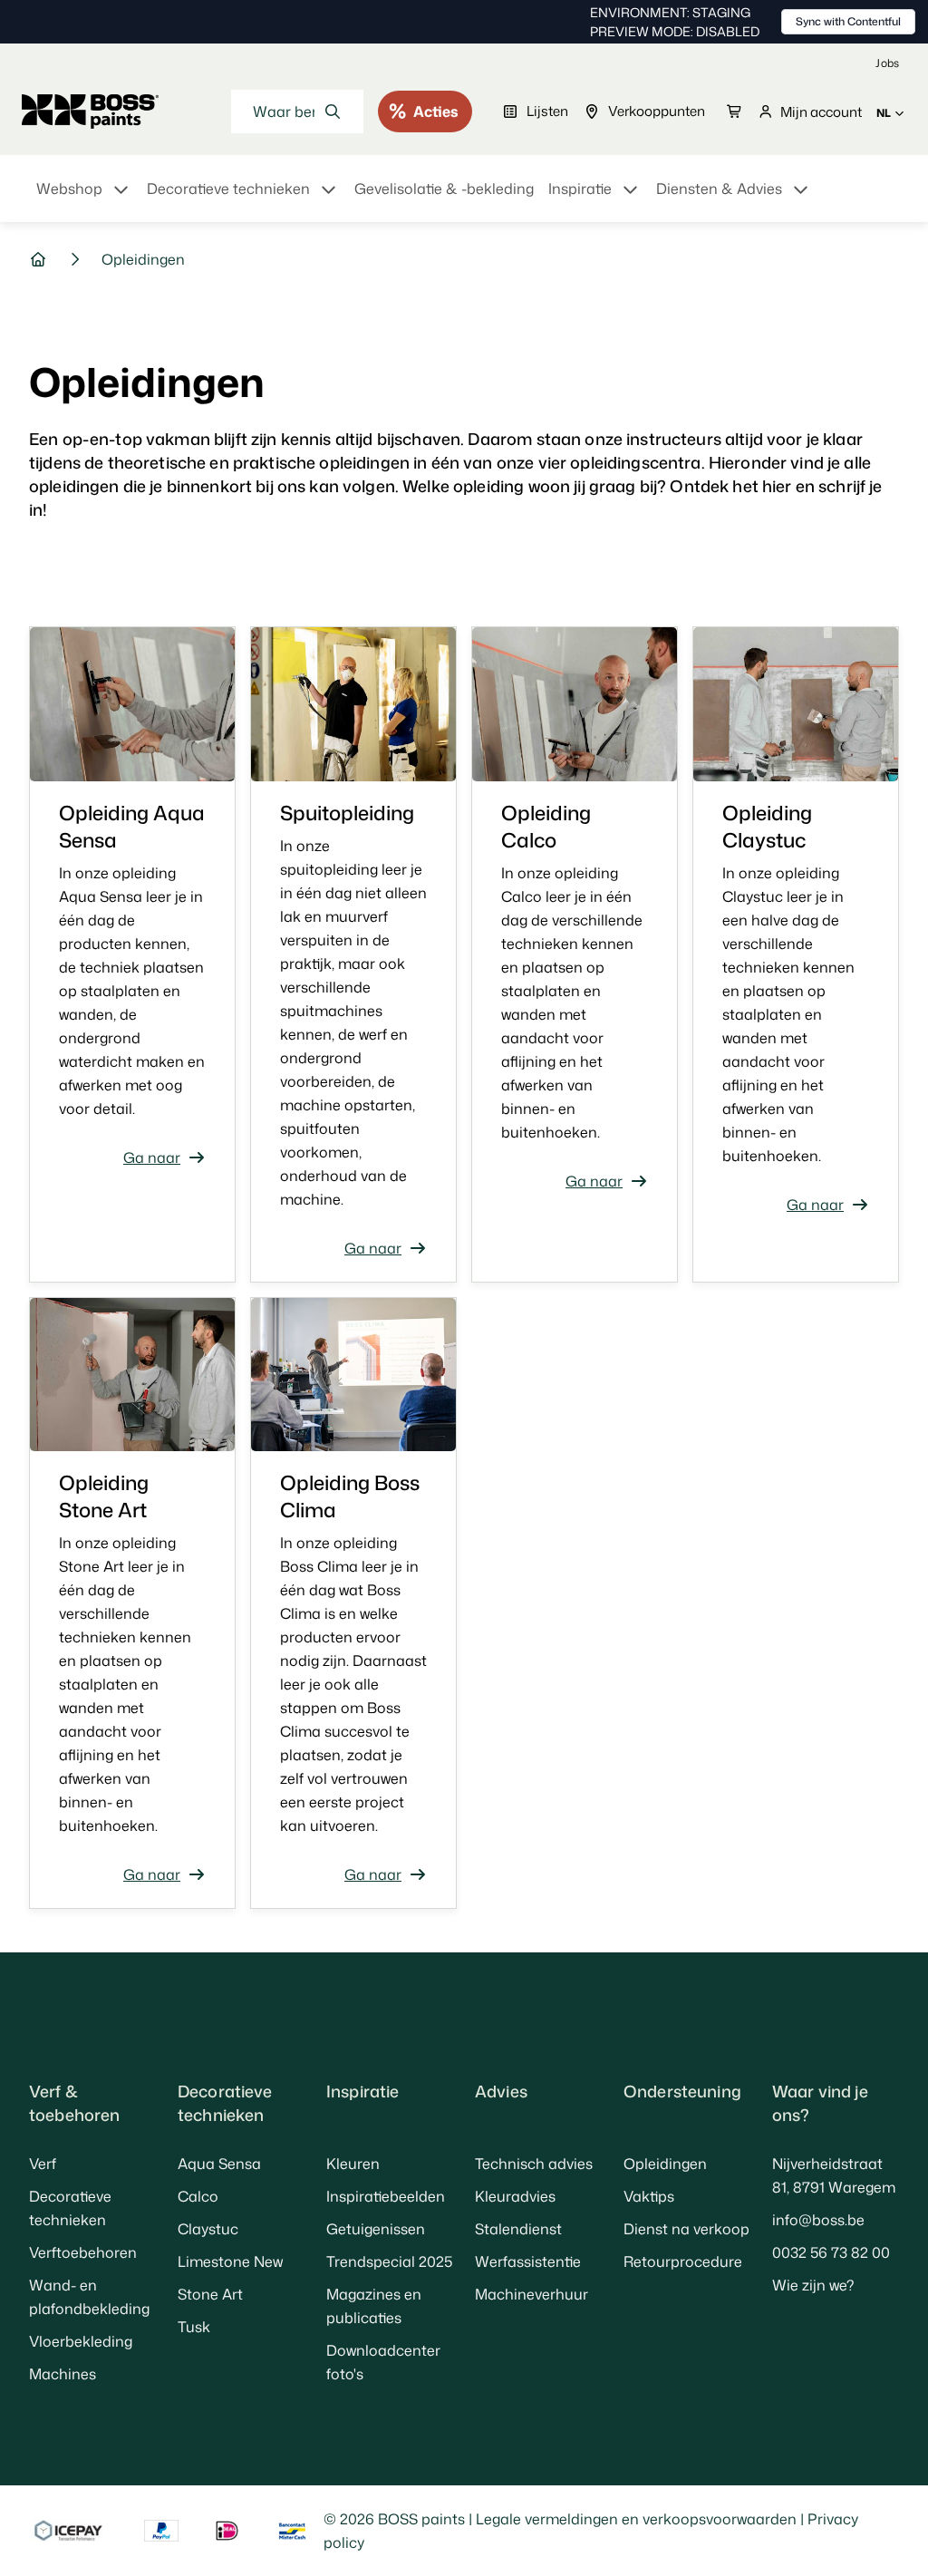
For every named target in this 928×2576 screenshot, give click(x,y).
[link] (887, 63)
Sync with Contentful (848, 21)
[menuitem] (84, 199)
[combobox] (297, 111)
